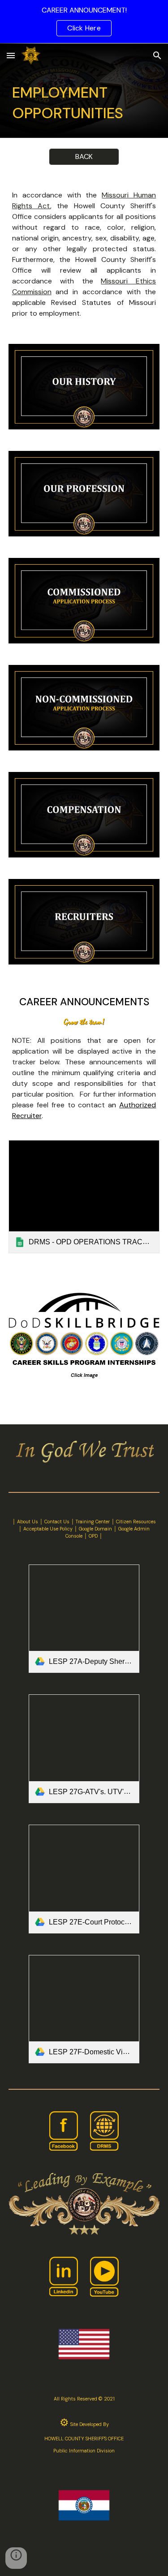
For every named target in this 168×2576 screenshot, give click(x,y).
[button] (11, 55)
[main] (84, 103)
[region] (84, 21)
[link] (84, 1197)
